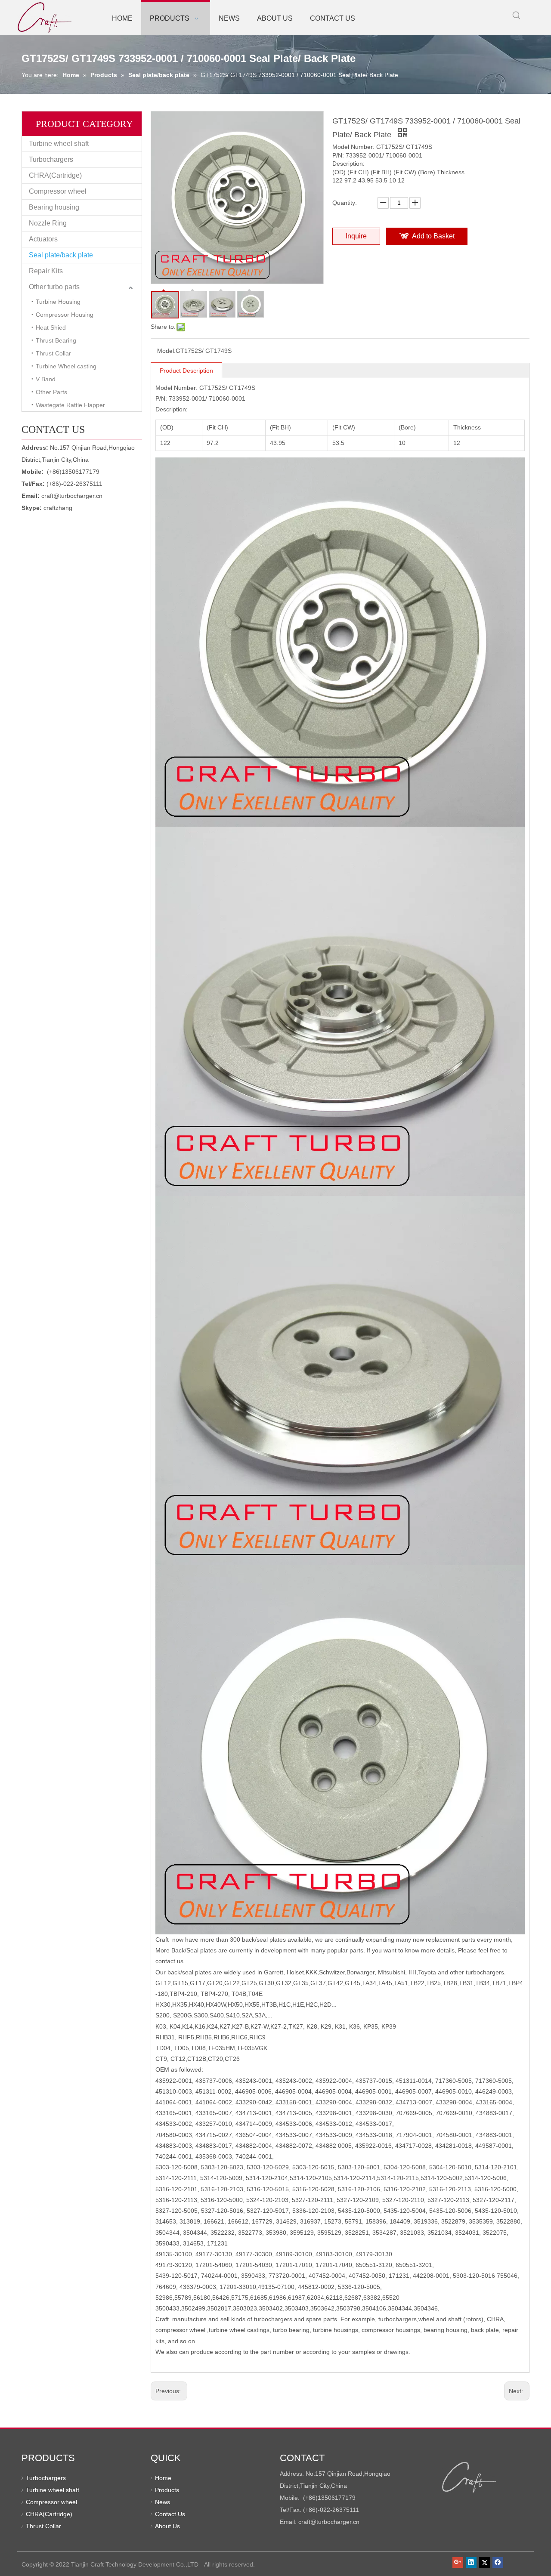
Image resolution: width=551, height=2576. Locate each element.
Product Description (186, 371)
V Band (46, 379)
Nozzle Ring (48, 223)
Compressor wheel (58, 191)
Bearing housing (54, 207)
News (163, 2502)
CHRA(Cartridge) (55, 175)
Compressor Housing (65, 315)
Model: (166, 351)
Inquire (356, 236)
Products (167, 2490)
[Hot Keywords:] (517, 15)
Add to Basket (433, 236)
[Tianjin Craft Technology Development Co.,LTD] (469, 2477)
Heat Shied (51, 327)
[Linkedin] (471, 2562)
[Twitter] (484, 2562)
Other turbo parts (54, 287)
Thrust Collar (53, 353)
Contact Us (170, 2514)
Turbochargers (51, 159)
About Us (167, 2526)
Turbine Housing (58, 302)
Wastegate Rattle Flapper (70, 405)
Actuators (43, 239)
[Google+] (458, 2562)
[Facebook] (498, 2562)
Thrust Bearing (56, 340)
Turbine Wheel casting (66, 366)
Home (163, 2478)
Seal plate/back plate (61, 255)
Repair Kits (46, 271)
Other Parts (51, 392)
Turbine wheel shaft (59, 144)
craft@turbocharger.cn (72, 496)
